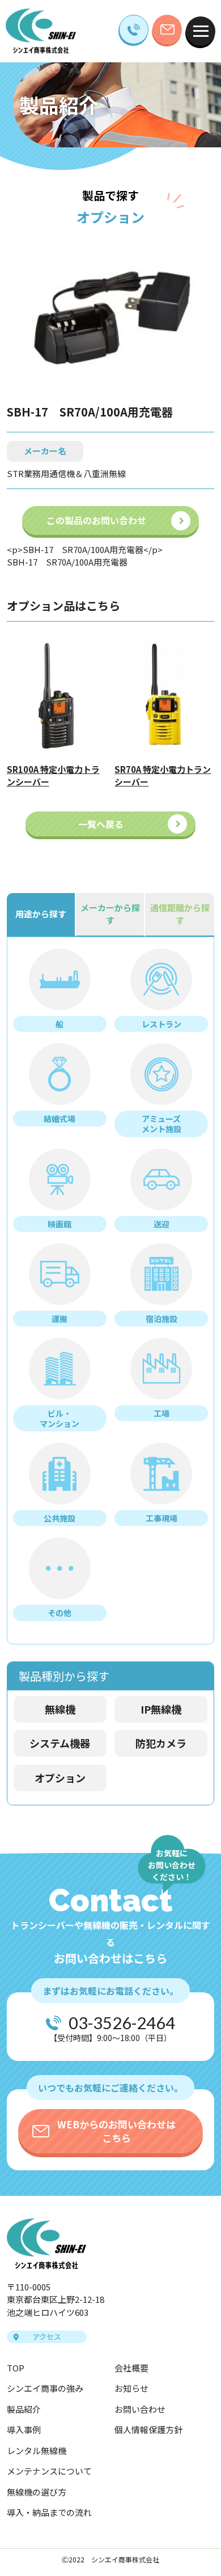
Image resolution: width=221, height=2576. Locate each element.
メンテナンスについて (49, 2471)
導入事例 (24, 2430)
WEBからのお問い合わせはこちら (116, 2131)
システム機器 (60, 1743)
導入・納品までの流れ (49, 2512)
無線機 (60, 1709)
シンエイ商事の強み (45, 2388)
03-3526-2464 (122, 2023)
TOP (16, 2368)
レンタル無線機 (37, 2450)
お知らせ (131, 2388)
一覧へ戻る (101, 824)
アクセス (47, 2337)
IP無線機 (161, 1709)
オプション (60, 1778)
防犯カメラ (161, 1743)
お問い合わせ (140, 2409)
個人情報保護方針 (148, 2430)
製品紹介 (24, 2409)
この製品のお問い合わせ (96, 520)
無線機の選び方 (37, 2492)
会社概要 (131, 2368)
